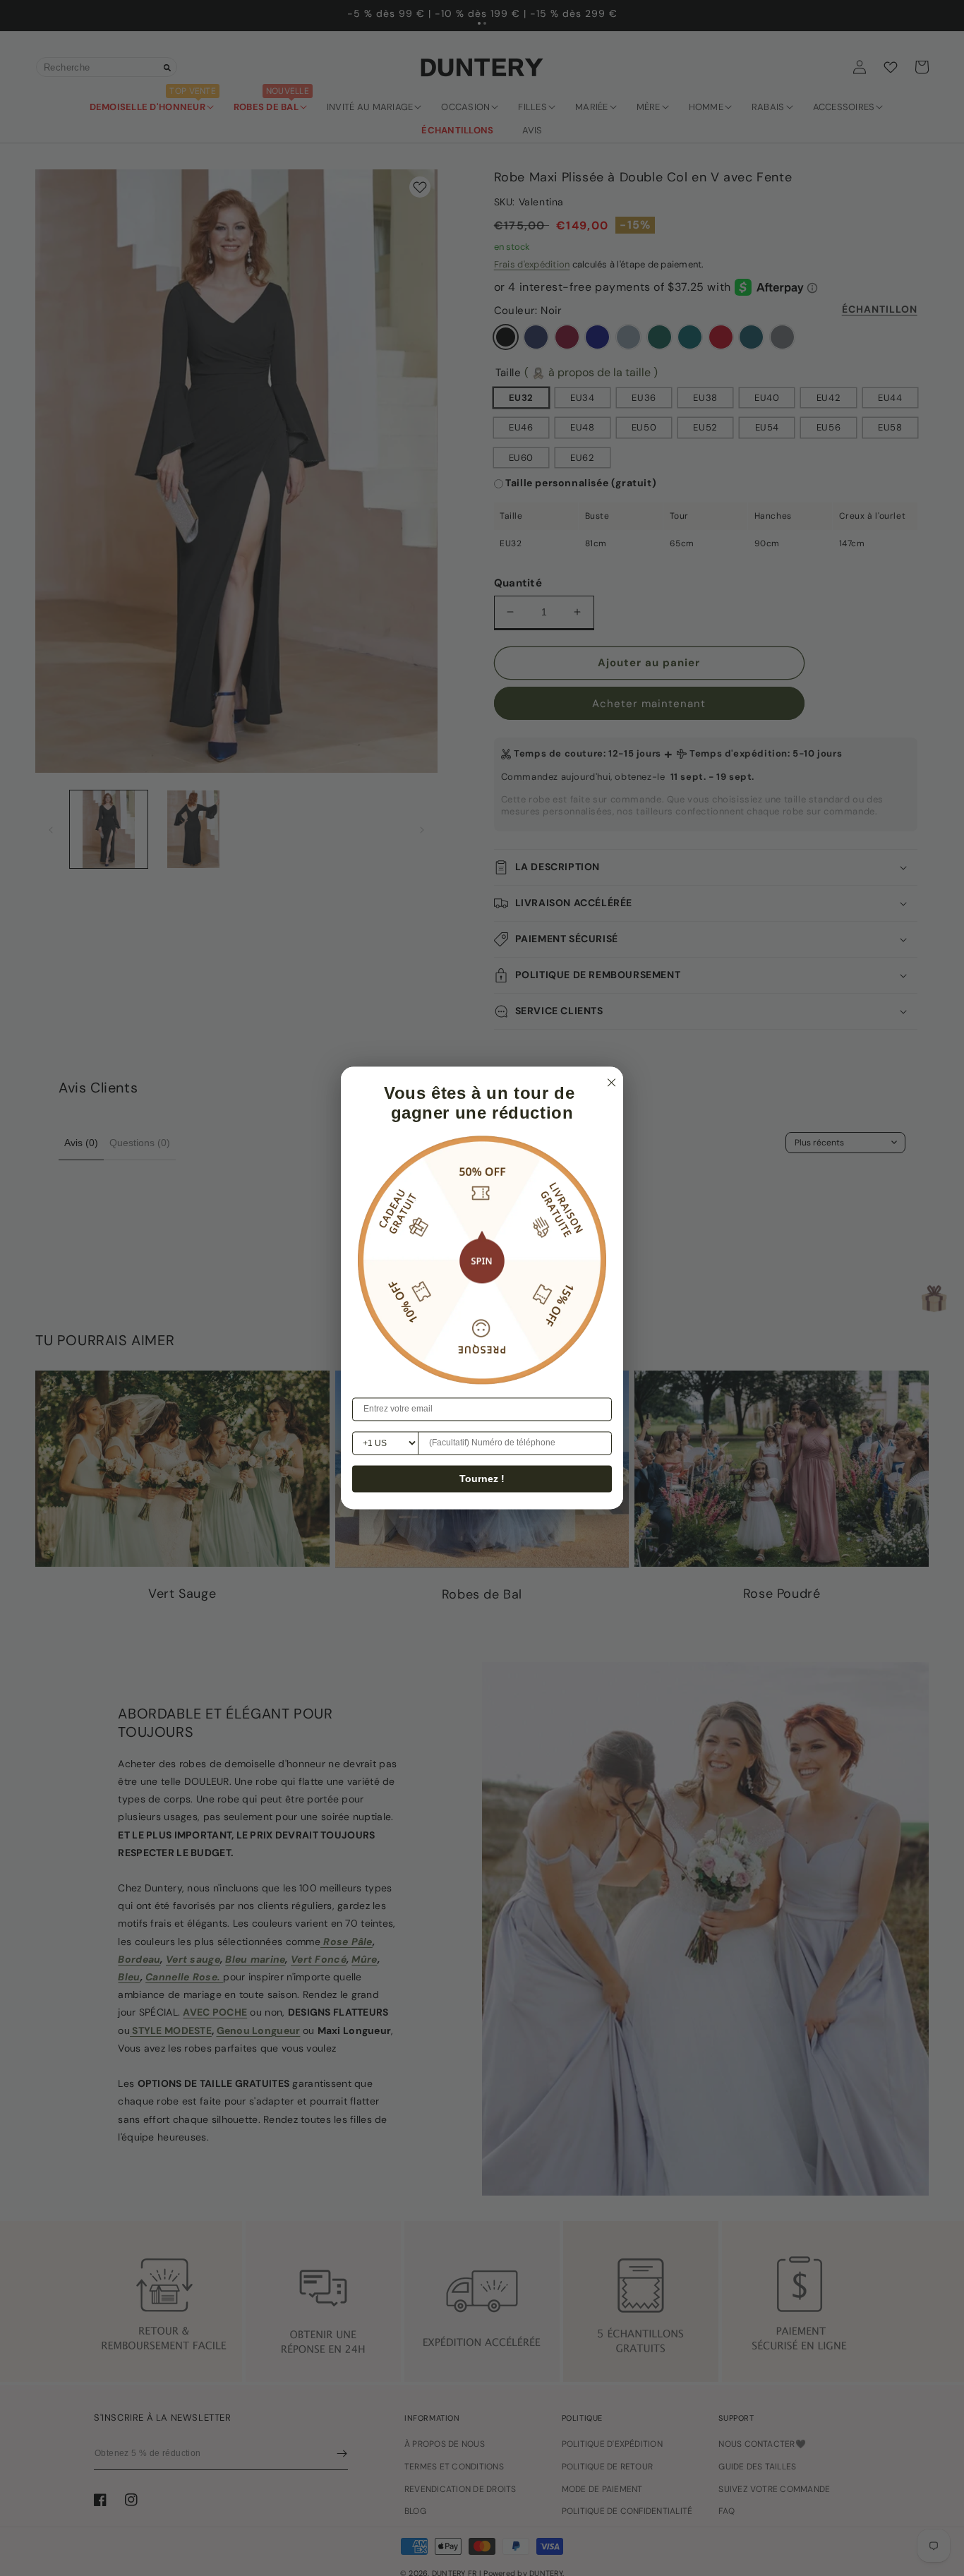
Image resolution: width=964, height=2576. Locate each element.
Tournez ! (482, 1479)
